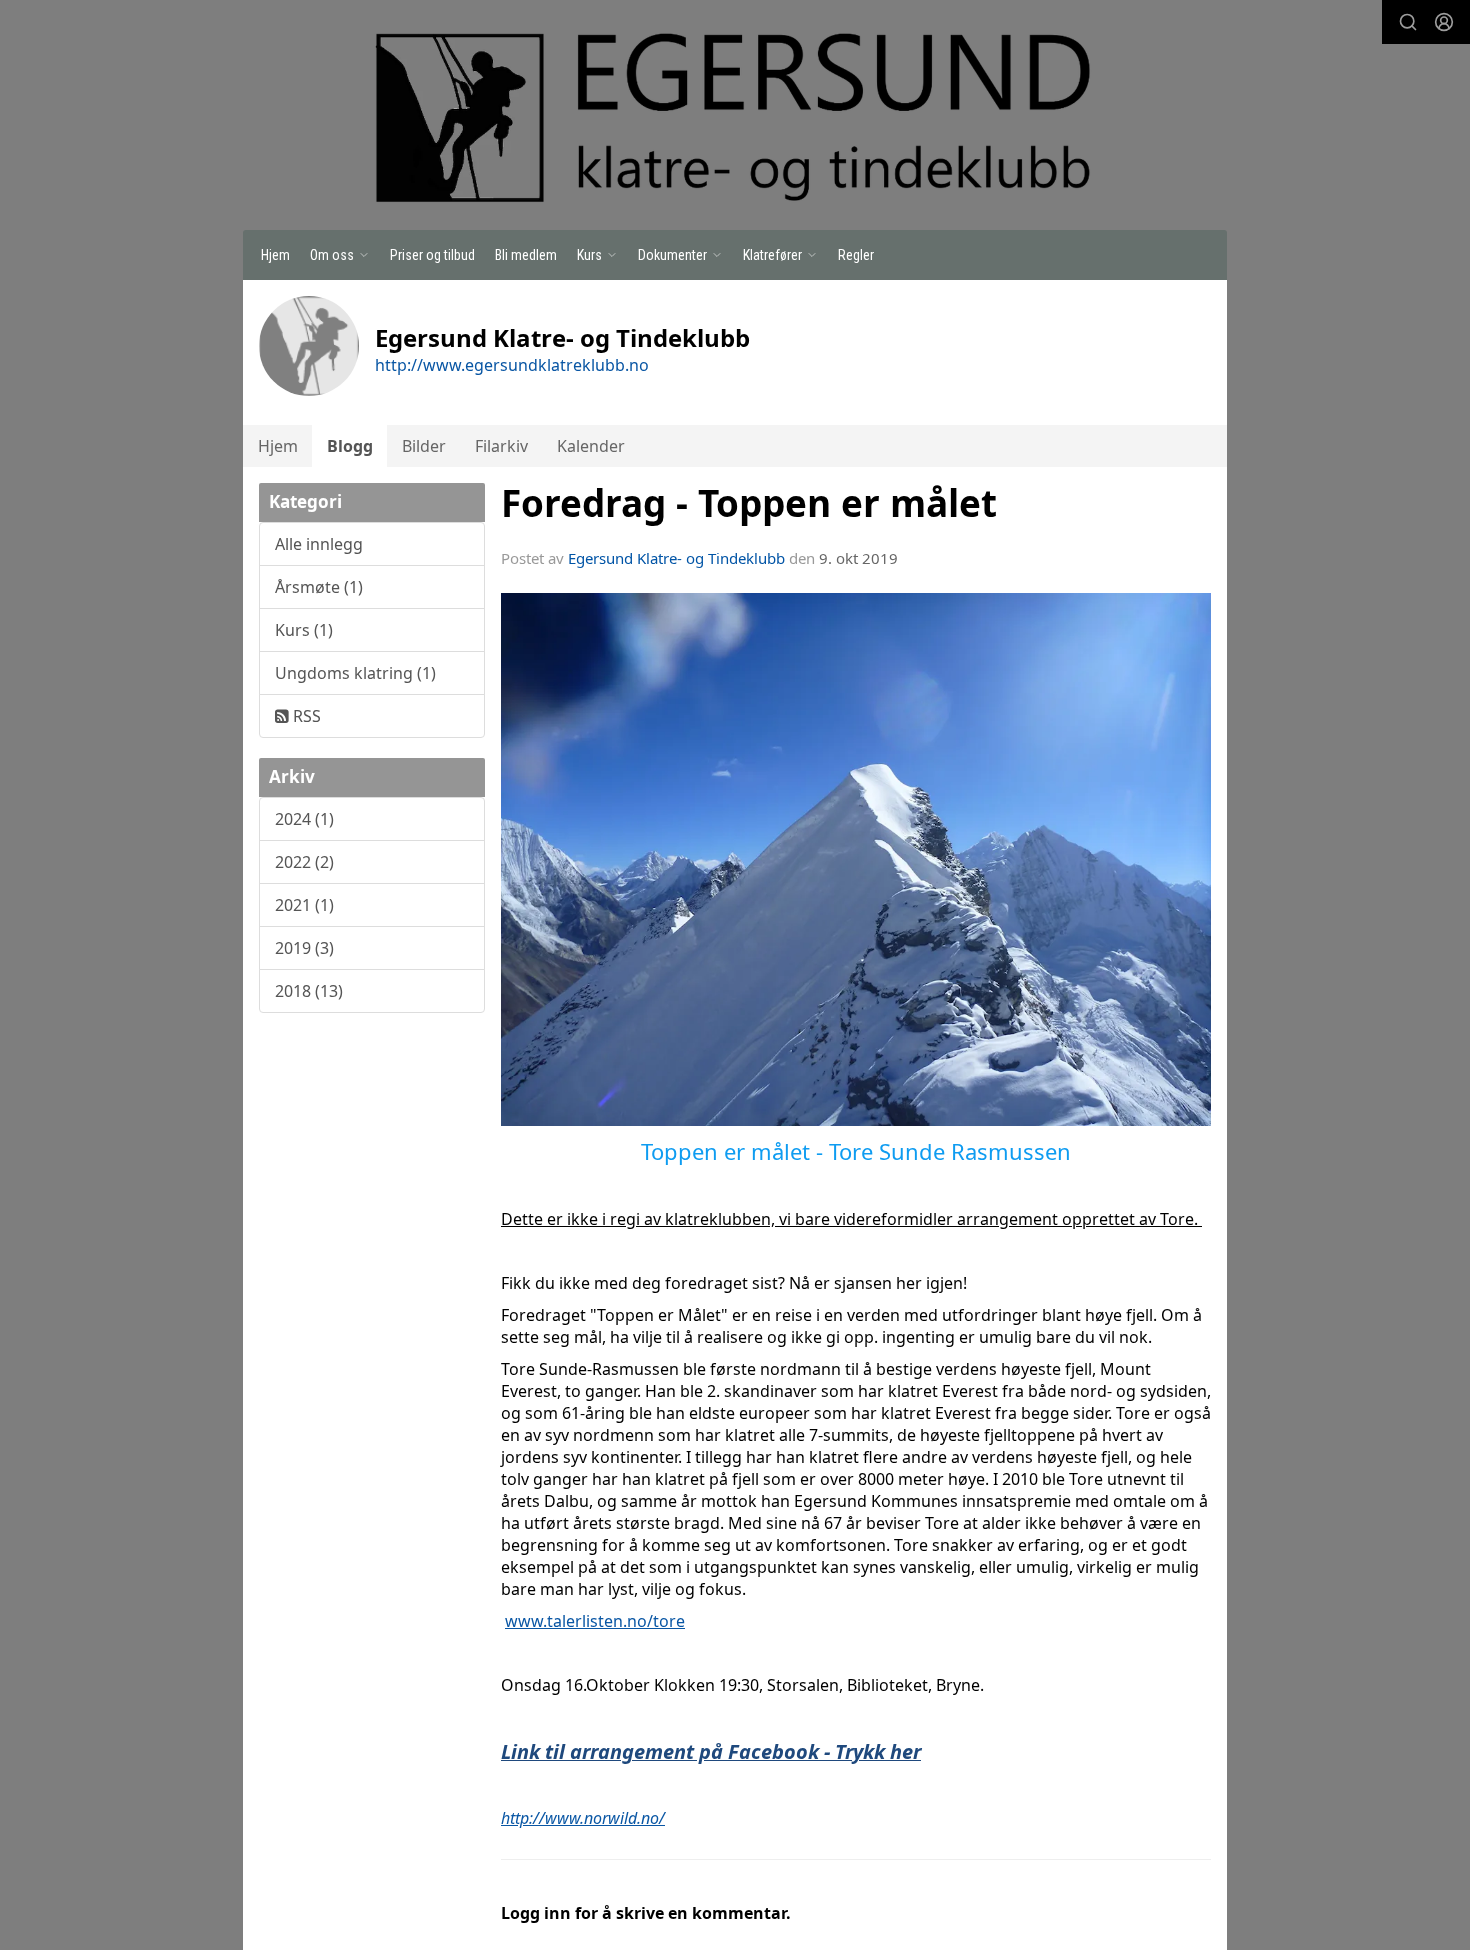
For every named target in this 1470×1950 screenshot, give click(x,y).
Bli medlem (526, 255)
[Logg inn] (1444, 22)
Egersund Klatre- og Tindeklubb (676, 558)
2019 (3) (304, 948)
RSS (305, 716)
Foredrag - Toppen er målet (749, 503)
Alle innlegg (319, 544)
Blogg (350, 446)
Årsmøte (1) (319, 587)
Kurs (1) (304, 630)
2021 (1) (304, 905)
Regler (856, 255)
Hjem (275, 255)
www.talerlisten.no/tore (595, 1621)
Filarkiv (501, 446)
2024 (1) (304, 819)
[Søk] (1408, 22)
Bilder (424, 446)
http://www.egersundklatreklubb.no (512, 365)
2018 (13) (309, 991)
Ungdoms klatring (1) (355, 673)
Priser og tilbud (432, 255)
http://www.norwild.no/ (583, 1818)
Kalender (591, 446)
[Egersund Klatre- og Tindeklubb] (735, 118)
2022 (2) (304, 862)
